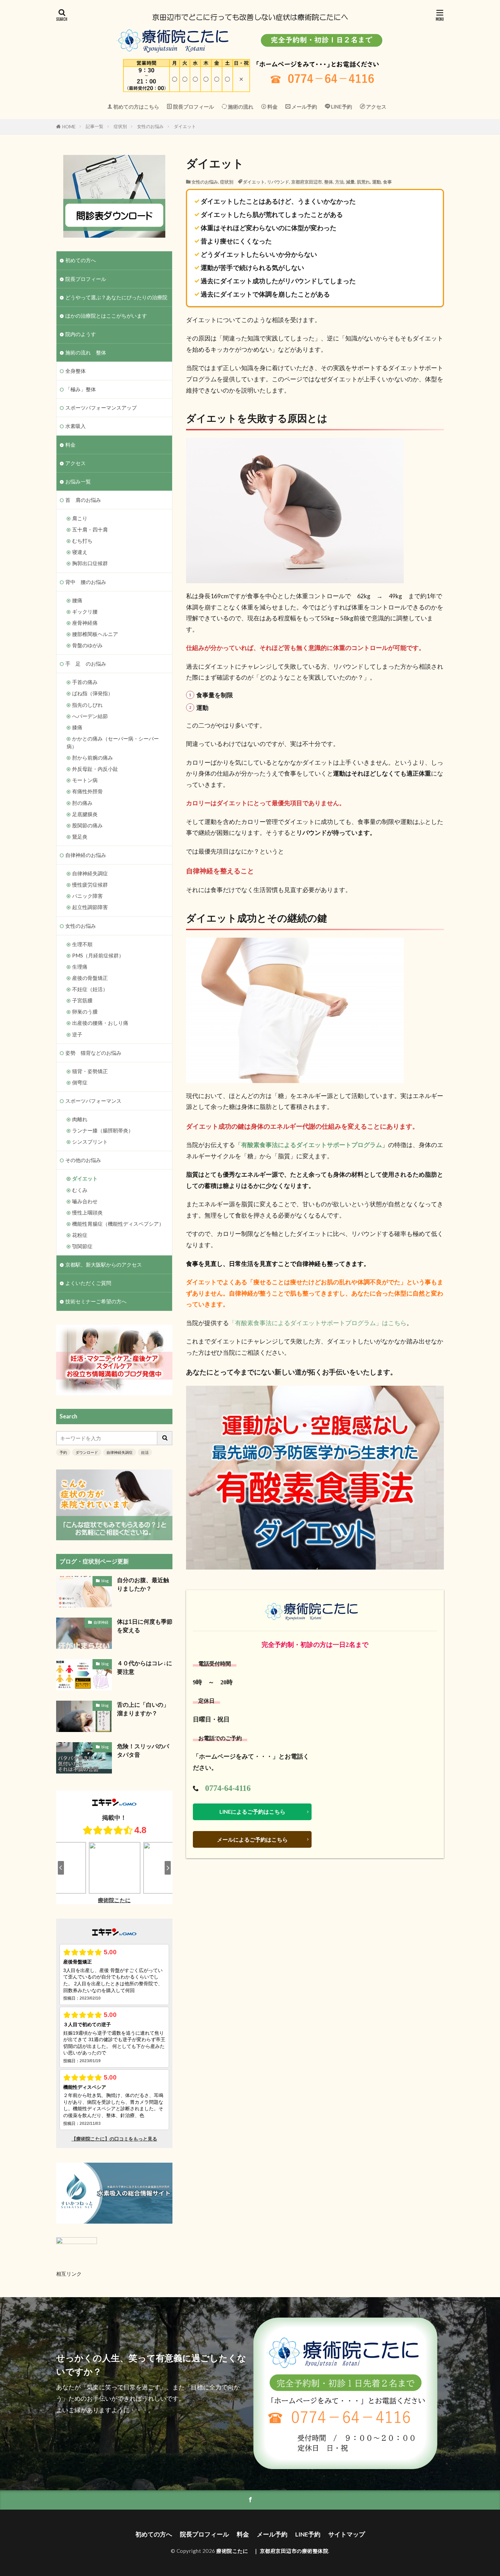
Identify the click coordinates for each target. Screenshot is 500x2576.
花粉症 (80, 1235)
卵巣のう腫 (85, 1012)
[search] (165, 1438)
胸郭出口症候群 (90, 563)
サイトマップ (347, 2534)
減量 (350, 182)
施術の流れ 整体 (86, 352)
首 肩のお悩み (83, 500)
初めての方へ (81, 260)
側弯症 (80, 1082)
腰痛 (77, 600)
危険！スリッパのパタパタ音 (143, 1751)
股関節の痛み (87, 825)
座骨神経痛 (85, 623)
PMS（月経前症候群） (98, 955)
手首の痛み (85, 682)
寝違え (80, 552)
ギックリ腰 (85, 611)
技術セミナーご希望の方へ (96, 1301)
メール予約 (272, 2534)
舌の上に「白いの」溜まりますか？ (143, 1709)
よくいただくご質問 (88, 1283)
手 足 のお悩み (86, 664)
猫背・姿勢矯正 (90, 1071)
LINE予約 (308, 2534)
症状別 (120, 126)
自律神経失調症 (90, 873)
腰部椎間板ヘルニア (95, 634)
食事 (387, 182)
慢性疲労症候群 (90, 885)
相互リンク (69, 2274)
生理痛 (80, 967)
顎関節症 (82, 1246)
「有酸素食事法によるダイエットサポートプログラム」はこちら (318, 1323)
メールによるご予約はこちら (252, 1839)
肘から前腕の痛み (93, 758)
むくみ (80, 1190)
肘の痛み (82, 803)
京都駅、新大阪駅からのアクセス (104, 1265)
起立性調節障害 (90, 907)
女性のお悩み (150, 126)
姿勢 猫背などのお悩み (93, 1053)
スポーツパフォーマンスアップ (101, 408)
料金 (70, 445)
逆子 (77, 1034)
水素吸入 (76, 426)
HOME (69, 127)
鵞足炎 (80, 837)
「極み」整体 (81, 389)
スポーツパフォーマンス (93, 1101)
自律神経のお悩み (86, 855)
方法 (339, 182)
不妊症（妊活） (90, 989)
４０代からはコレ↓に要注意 (145, 1667)
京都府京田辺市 (307, 182)
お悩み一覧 (78, 481)
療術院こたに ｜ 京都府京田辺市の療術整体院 (272, 2551)
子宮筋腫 (82, 1000)
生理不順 (82, 944)
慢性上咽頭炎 (87, 1212)
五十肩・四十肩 (90, 529)
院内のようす (81, 334)
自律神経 (101, 1622)
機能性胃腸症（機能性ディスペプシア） (118, 1224)
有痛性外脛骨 (87, 791)
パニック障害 (87, 896)
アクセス (76, 463)
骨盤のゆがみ (87, 645)
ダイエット (185, 126)
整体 (329, 182)
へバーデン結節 (90, 716)
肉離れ (80, 1119)
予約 (63, 1452)
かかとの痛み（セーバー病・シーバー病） (113, 742)
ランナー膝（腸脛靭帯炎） (103, 1130)
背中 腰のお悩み (86, 582)
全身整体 (76, 371)
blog (105, 1581)
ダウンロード (87, 1452)
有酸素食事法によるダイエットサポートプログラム (312, 1145)
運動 (377, 182)
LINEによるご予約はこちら (252, 1811)
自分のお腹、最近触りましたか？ (143, 1584)
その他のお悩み (83, 1160)
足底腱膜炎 (85, 814)
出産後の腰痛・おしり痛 (100, 1023)
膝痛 (77, 727)
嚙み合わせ (85, 1201)
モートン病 (85, 780)
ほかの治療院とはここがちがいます (106, 316)
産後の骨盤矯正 (90, 978)
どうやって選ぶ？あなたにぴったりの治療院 (116, 297)
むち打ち (82, 541)
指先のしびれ (87, 705)
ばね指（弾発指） (93, 693)
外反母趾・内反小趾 (95, 769)
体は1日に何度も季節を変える (145, 1626)
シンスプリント (90, 1142)
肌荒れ (363, 182)
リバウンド (278, 182)
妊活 (145, 1452)
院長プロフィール (86, 279)
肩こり (80, 518)
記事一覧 (95, 126)
